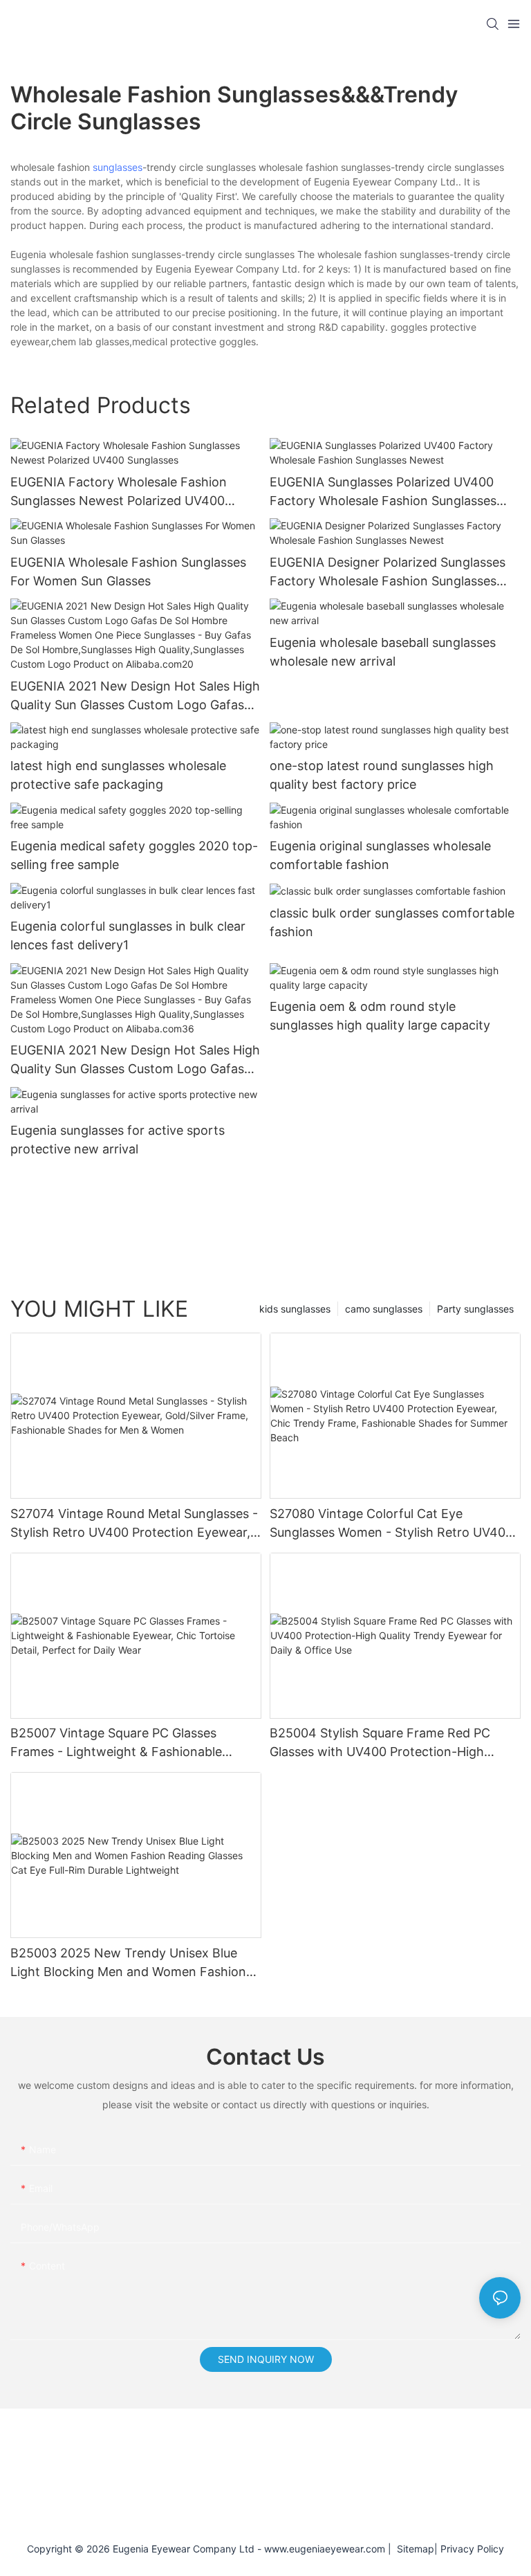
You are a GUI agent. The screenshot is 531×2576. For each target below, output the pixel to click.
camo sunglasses (384, 1309)
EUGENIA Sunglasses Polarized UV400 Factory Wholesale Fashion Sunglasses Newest (383, 492)
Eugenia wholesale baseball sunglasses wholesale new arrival (383, 652)
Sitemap (413, 2549)
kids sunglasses (295, 1309)
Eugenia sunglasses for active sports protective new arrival (118, 1140)
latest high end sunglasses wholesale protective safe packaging (118, 775)
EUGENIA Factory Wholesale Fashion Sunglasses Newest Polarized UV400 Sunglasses (119, 492)
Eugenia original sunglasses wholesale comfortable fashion (380, 855)
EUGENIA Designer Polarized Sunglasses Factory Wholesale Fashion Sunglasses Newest (388, 573)
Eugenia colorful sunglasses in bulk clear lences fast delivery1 (128, 935)
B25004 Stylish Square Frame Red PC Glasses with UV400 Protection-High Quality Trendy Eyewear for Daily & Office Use (391, 1743)
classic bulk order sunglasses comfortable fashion (392, 922)
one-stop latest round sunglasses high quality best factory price (382, 775)
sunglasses (118, 167)
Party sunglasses (475, 1309)
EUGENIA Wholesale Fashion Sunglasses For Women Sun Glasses (128, 572)
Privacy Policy (472, 2549)
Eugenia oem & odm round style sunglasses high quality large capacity (380, 1016)
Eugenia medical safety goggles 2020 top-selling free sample (134, 855)
